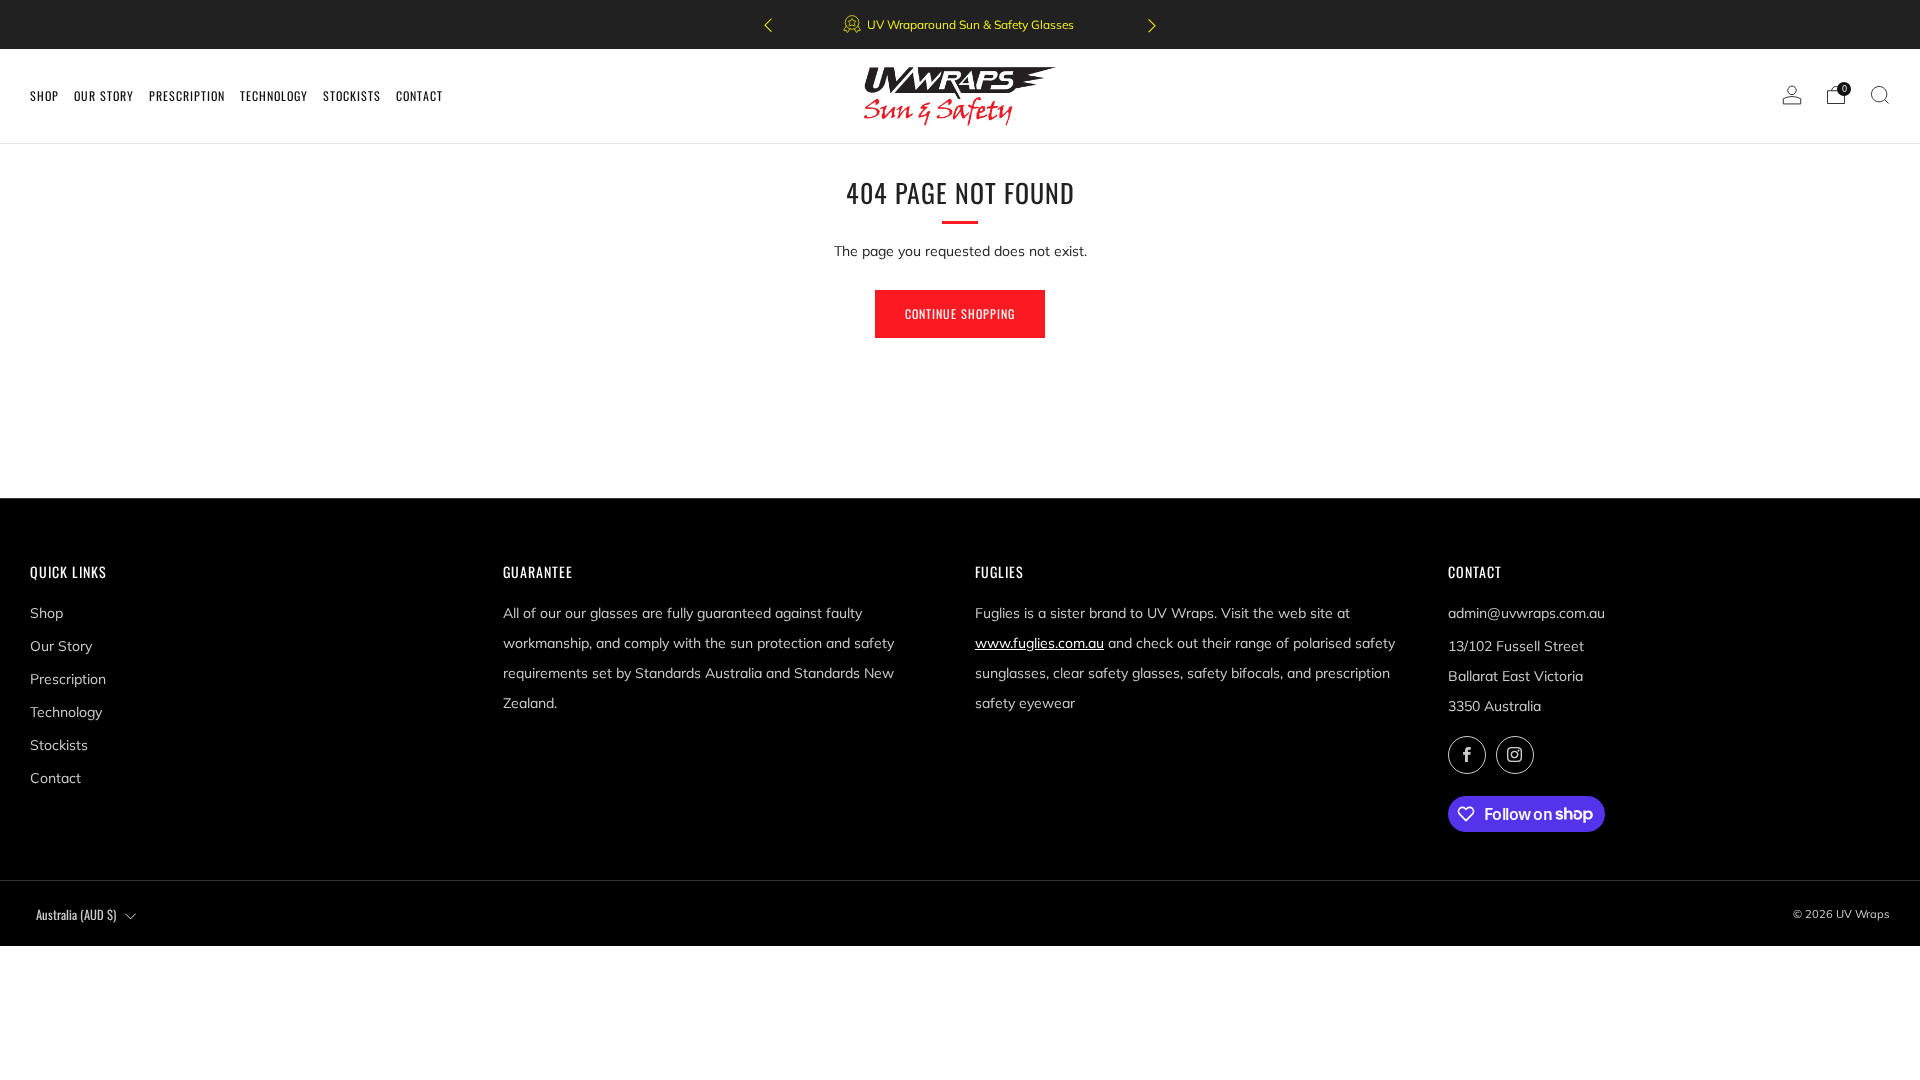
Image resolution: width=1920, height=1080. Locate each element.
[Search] (1880, 95)
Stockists (59, 745)
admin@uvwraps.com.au (1526, 613)
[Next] (1152, 24)
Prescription (68, 679)
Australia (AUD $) (76, 914)
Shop (46, 613)
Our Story (61, 646)
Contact (55, 778)
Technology (66, 712)
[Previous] (768, 24)
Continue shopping (960, 313)
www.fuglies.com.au (1039, 643)
